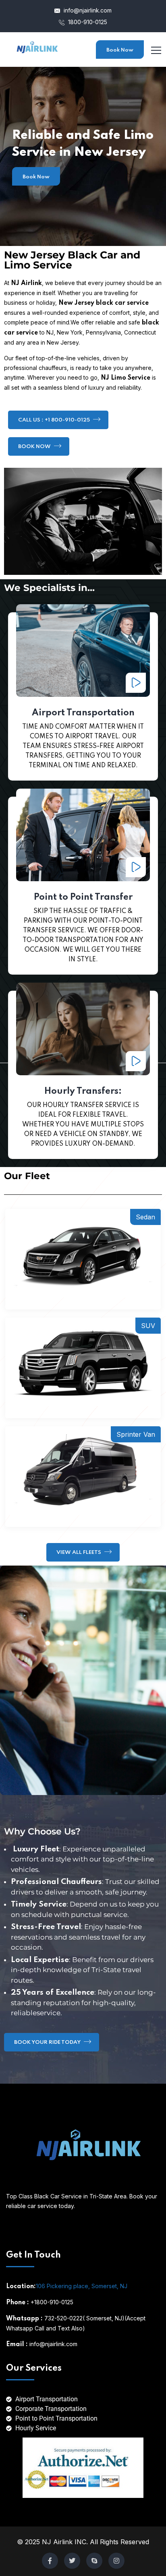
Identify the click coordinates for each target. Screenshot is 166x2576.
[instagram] (116, 2561)
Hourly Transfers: (83, 1091)
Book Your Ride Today (48, 2042)
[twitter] (72, 2561)
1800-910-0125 (87, 22)
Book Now (120, 50)
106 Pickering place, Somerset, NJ (82, 2286)
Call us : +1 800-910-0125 (55, 420)
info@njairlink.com (87, 10)
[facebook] (50, 2561)
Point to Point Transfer (83, 897)
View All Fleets (79, 1552)
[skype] (94, 2561)
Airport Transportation (83, 713)
